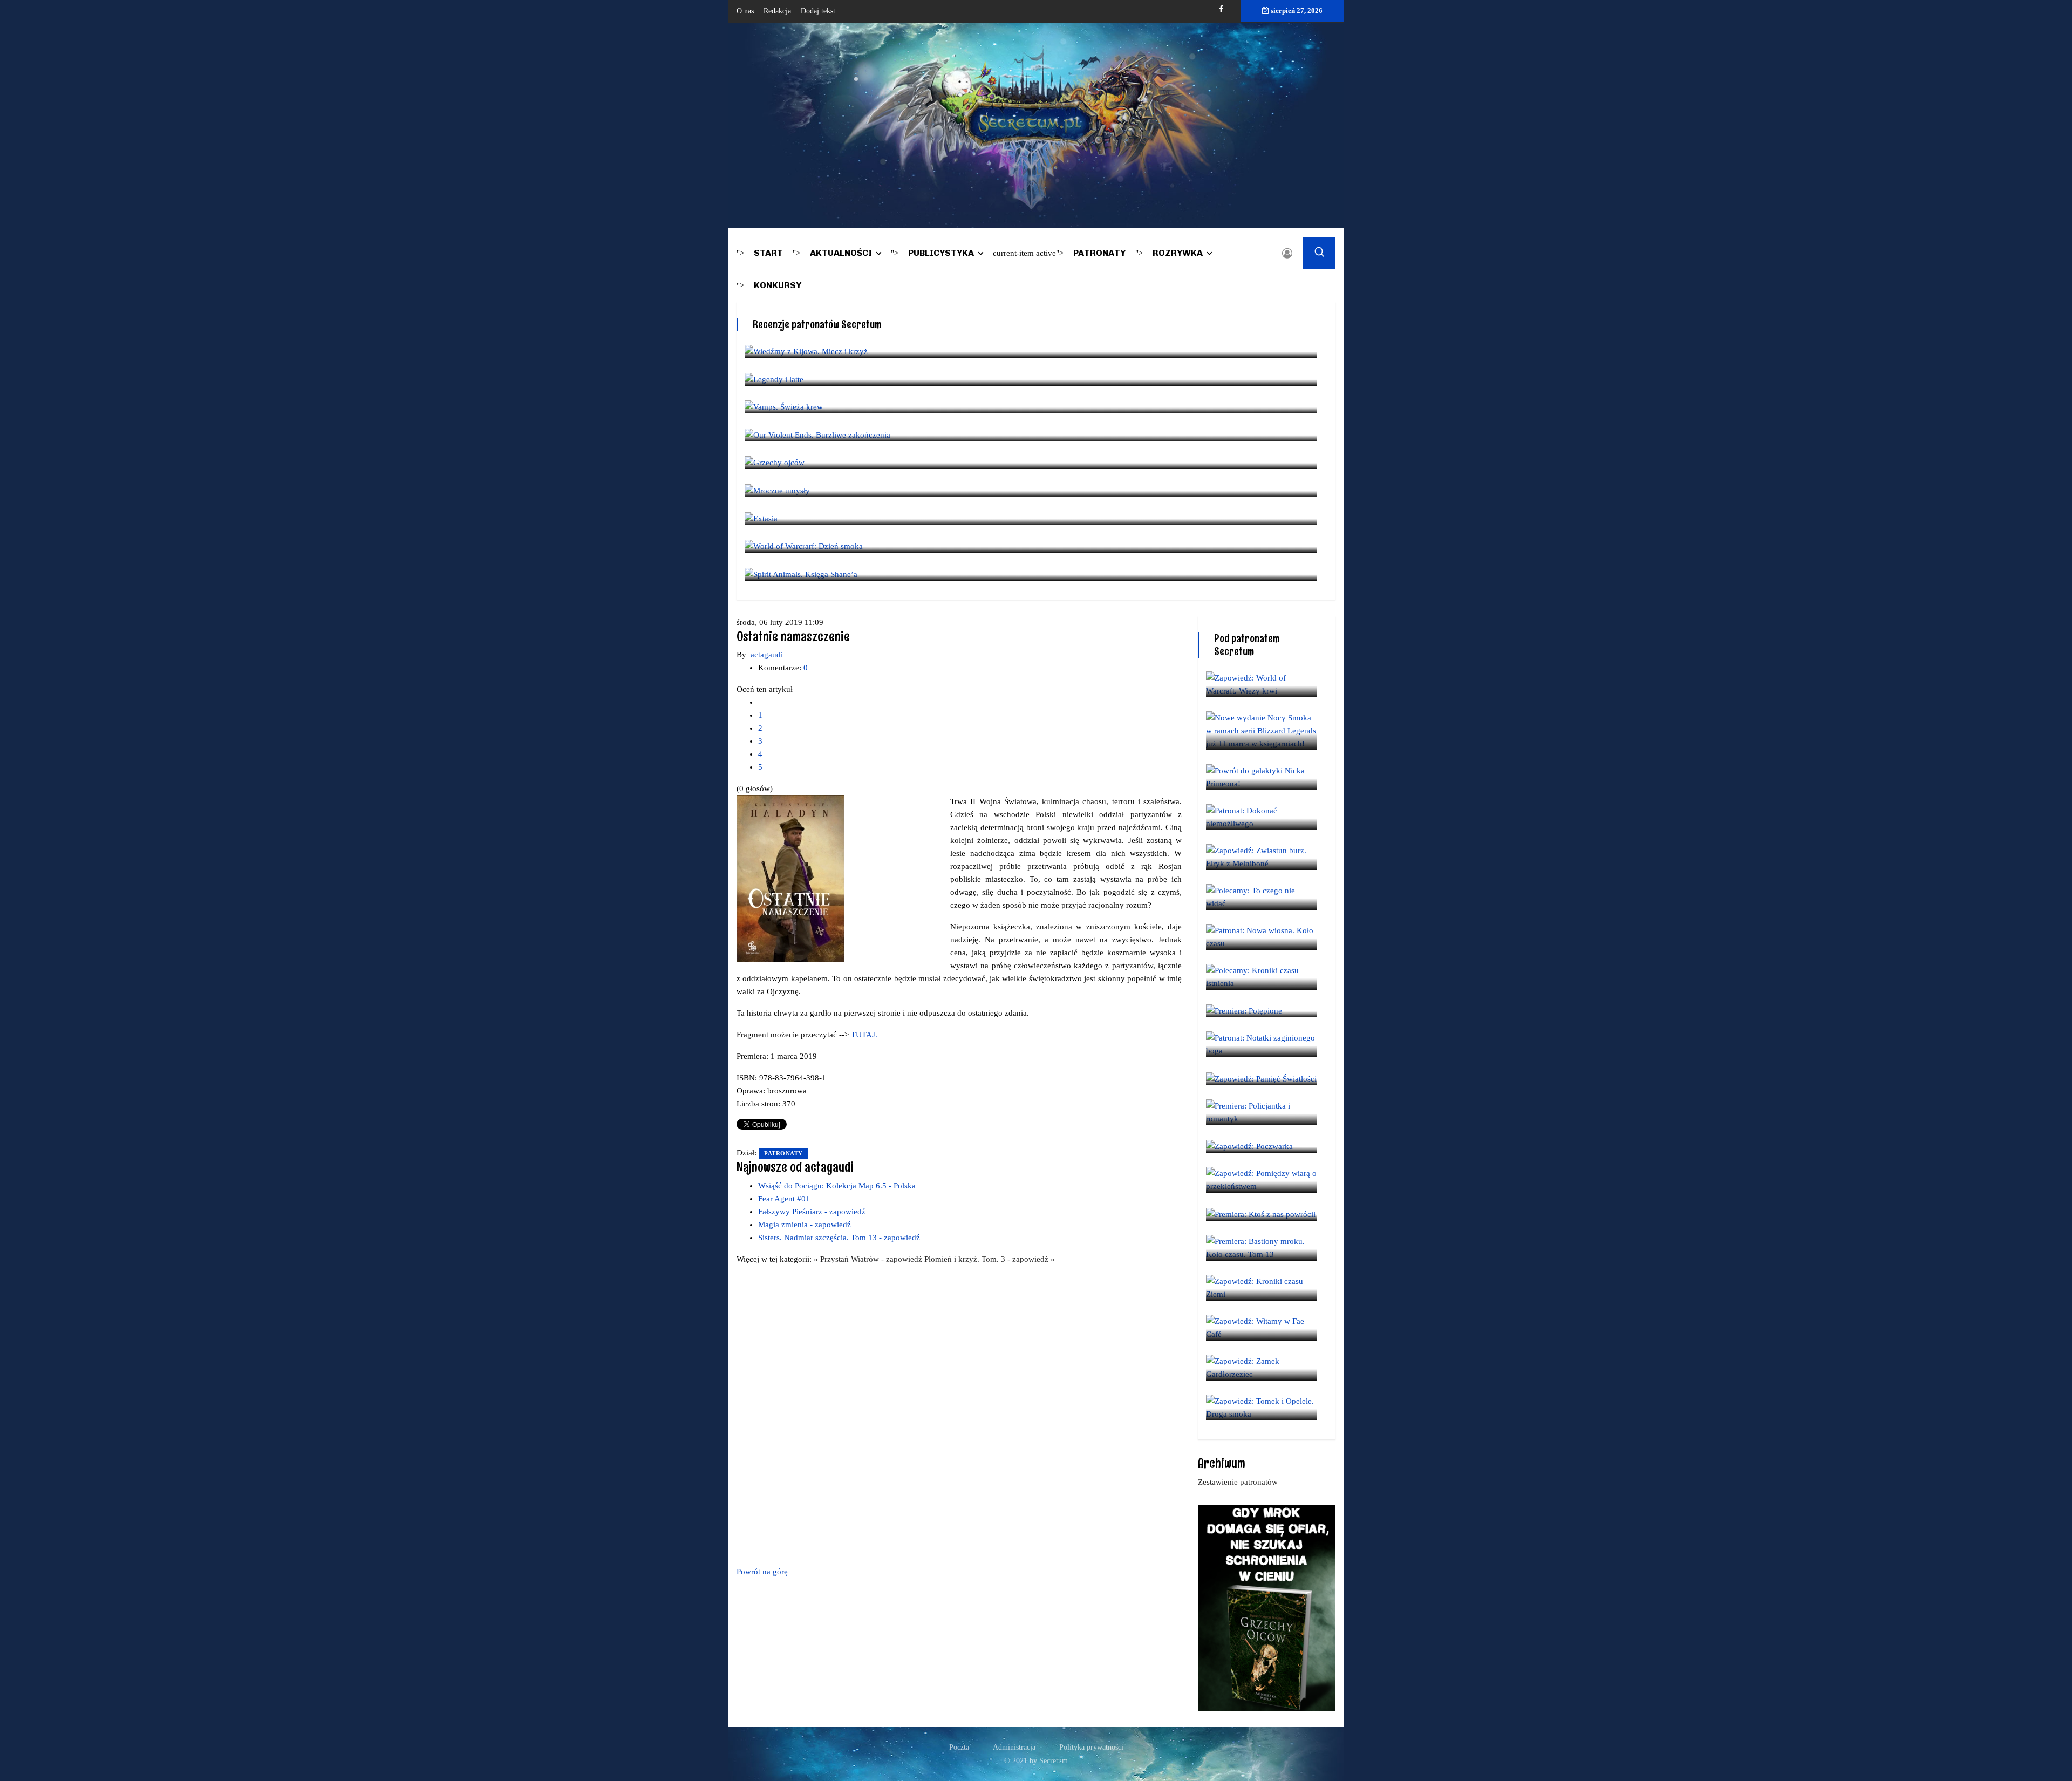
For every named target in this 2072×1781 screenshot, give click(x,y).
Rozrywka (1178, 253)
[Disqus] (959, 1413)
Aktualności (841, 253)
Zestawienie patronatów (1238, 1482)
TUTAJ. (864, 1035)
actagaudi (767, 655)
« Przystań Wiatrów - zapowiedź (869, 1259)
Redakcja (777, 11)
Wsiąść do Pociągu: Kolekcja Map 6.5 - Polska (837, 1186)
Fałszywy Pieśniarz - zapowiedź (812, 1212)
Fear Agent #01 (784, 1199)
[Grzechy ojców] (1267, 1607)
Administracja (1014, 1747)
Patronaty (1099, 253)
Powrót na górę (762, 1572)
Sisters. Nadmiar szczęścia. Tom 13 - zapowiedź (839, 1238)
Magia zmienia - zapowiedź (805, 1225)
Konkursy (778, 285)
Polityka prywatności (1091, 1747)
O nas (745, 11)
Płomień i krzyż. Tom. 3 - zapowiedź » (990, 1259)
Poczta (959, 1747)
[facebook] (1221, 9)
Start (768, 253)
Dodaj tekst (818, 11)
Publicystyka (941, 253)
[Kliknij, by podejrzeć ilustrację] (790, 878)
